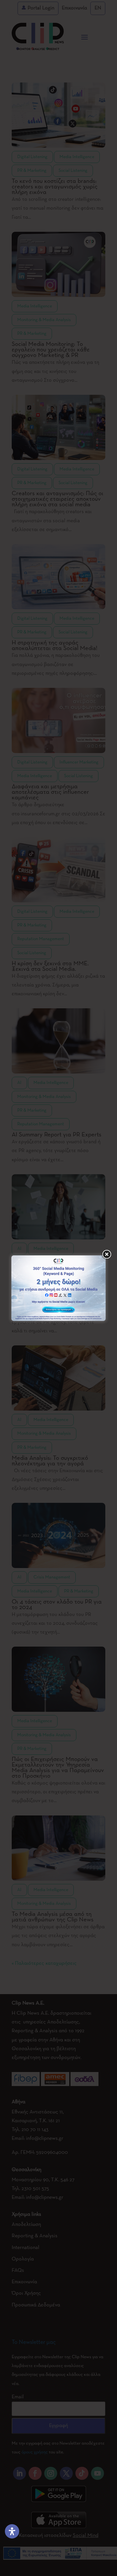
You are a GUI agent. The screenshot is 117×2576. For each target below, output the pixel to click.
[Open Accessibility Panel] (12, 2531)
